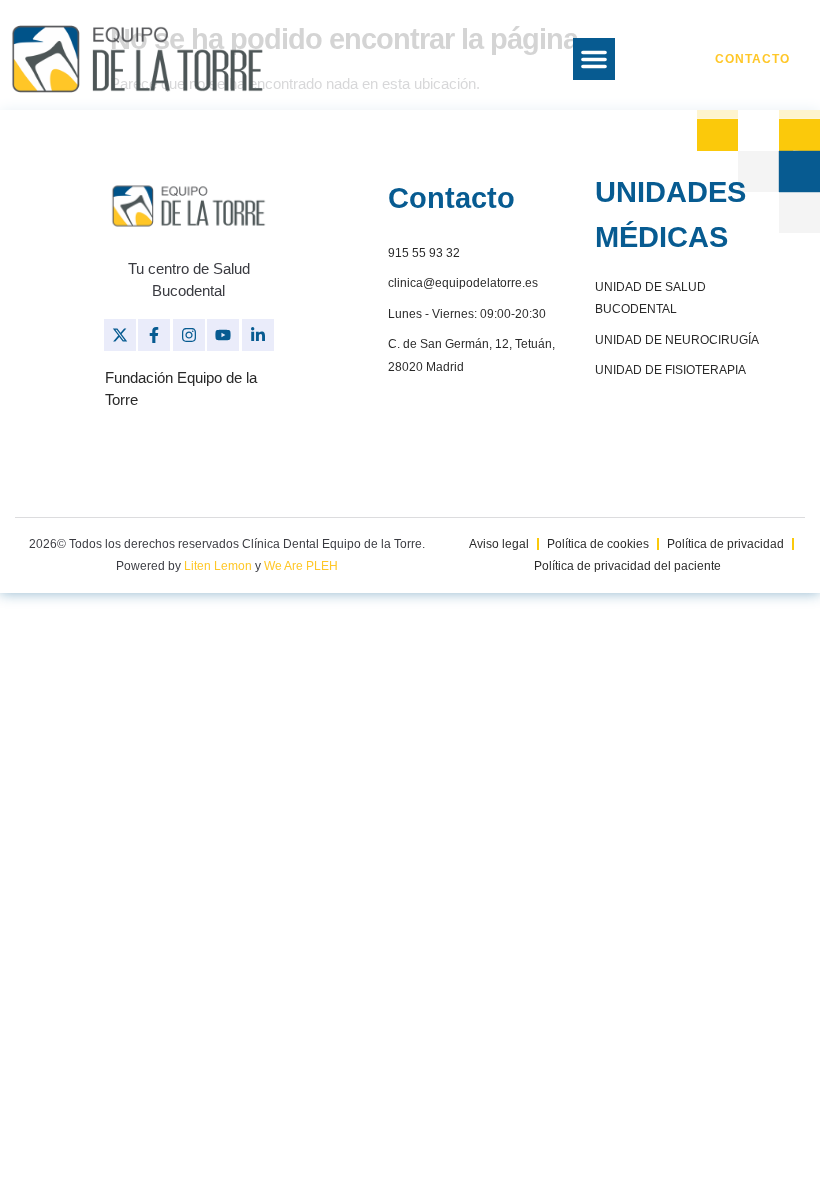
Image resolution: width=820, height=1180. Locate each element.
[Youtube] (223, 335)
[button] (594, 59)
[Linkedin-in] (258, 335)
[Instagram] (189, 335)
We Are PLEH (301, 566)
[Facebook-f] (154, 335)
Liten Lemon (218, 566)
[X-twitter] (120, 335)
